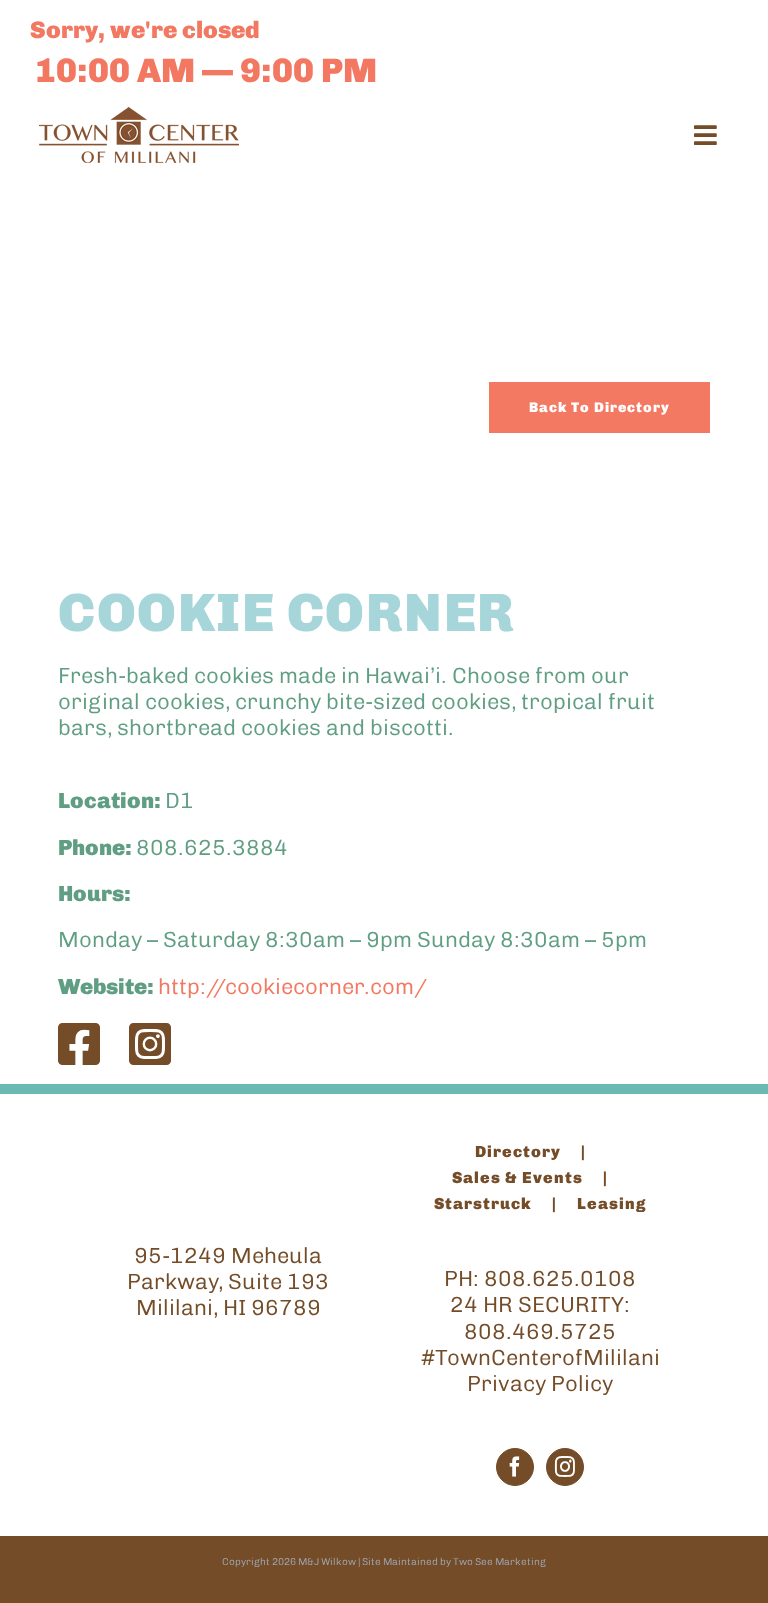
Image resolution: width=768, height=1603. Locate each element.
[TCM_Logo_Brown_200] (139, 117)
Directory (518, 1151)
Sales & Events (517, 1177)
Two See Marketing (499, 1562)
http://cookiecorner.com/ (292, 986)
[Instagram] (565, 1467)
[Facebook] (515, 1467)
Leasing (611, 1203)
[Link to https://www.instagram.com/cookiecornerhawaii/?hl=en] (150, 1044)
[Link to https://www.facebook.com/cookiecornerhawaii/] (79, 1044)
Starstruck (483, 1203)
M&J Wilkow (327, 1562)
